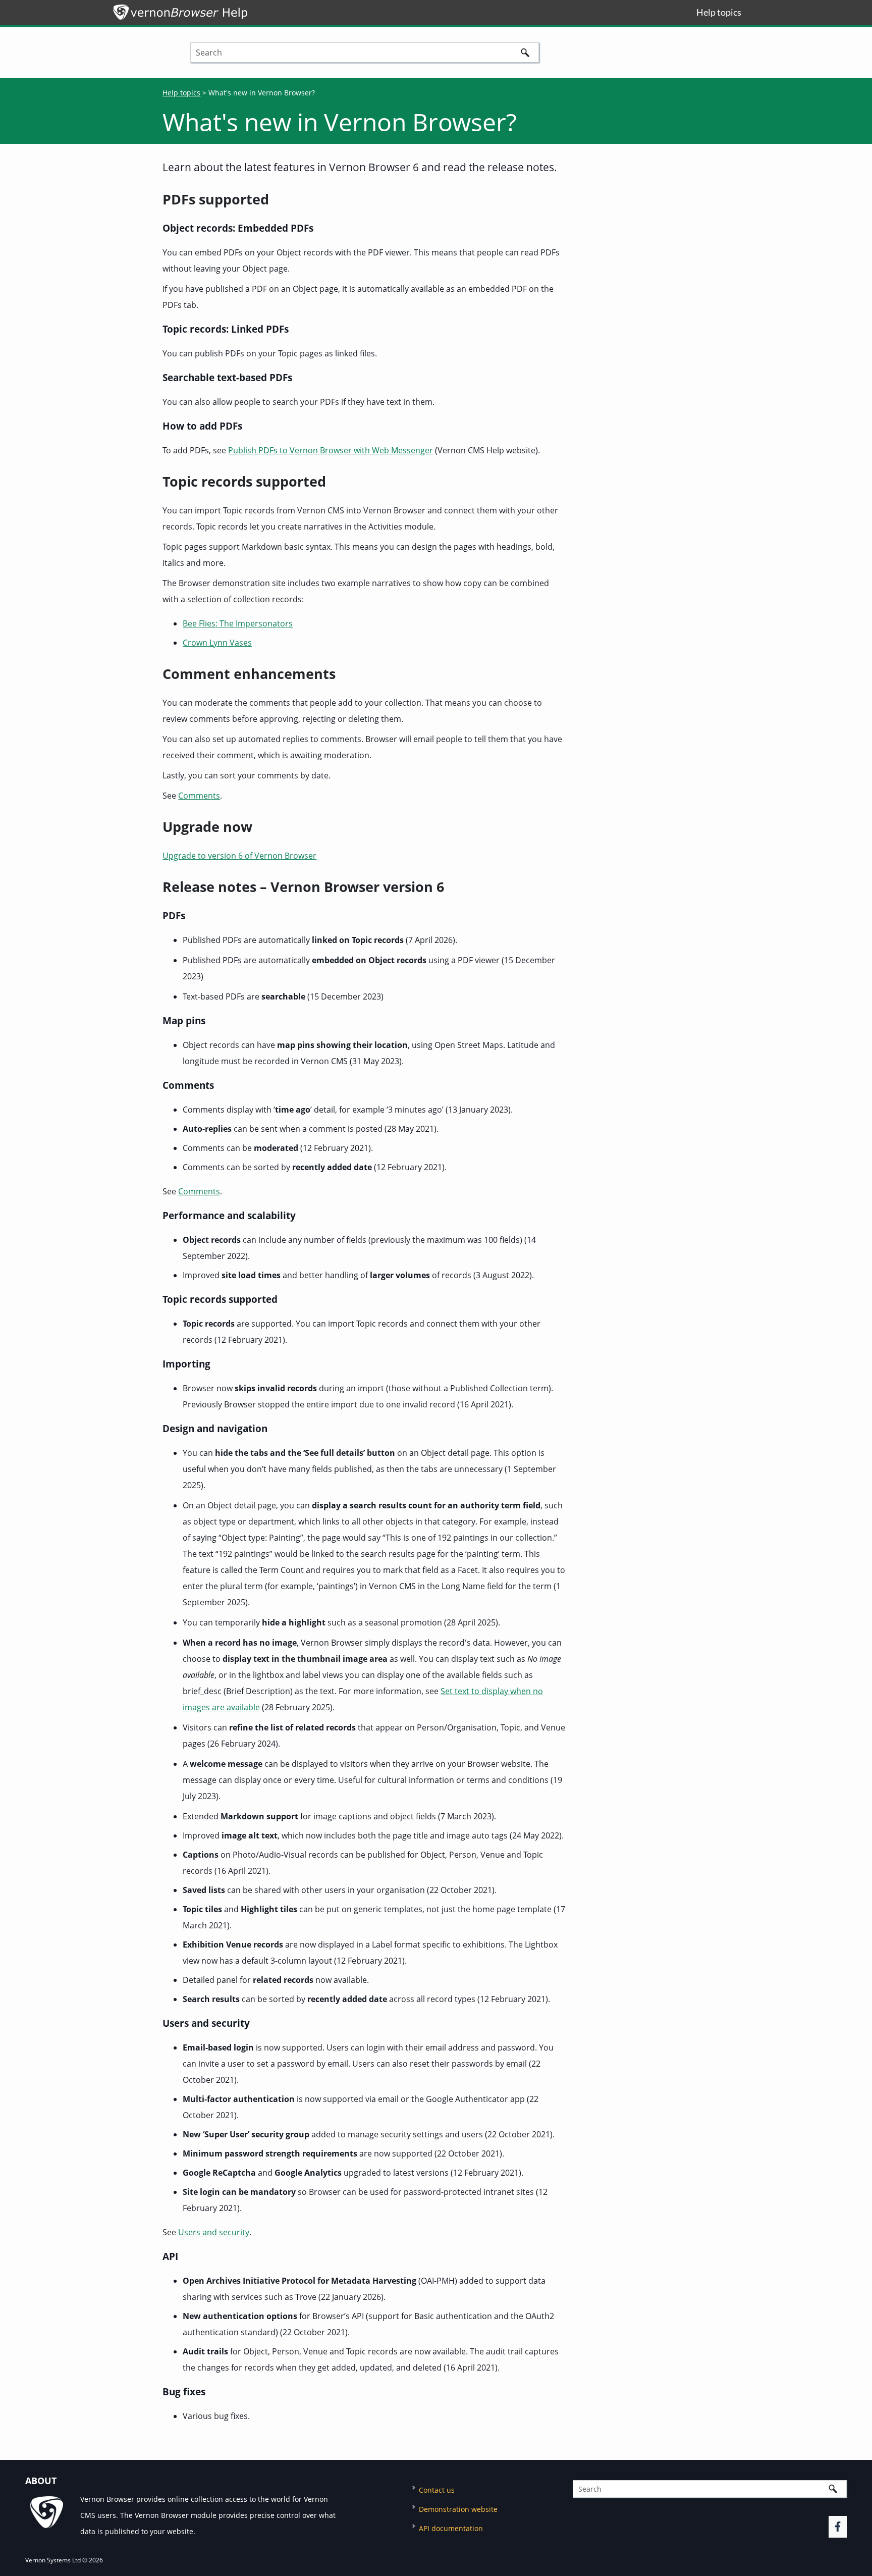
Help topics (181, 93)
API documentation (451, 2528)
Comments (199, 796)
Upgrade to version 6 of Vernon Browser (239, 856)
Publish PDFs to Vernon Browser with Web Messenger (331, 450)
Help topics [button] (719, 12)
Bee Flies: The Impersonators (238, 623)
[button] (525, 52)
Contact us (437, 2490)
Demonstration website (458, 2509)
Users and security (214, 2232)
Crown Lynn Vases (217, 643)
